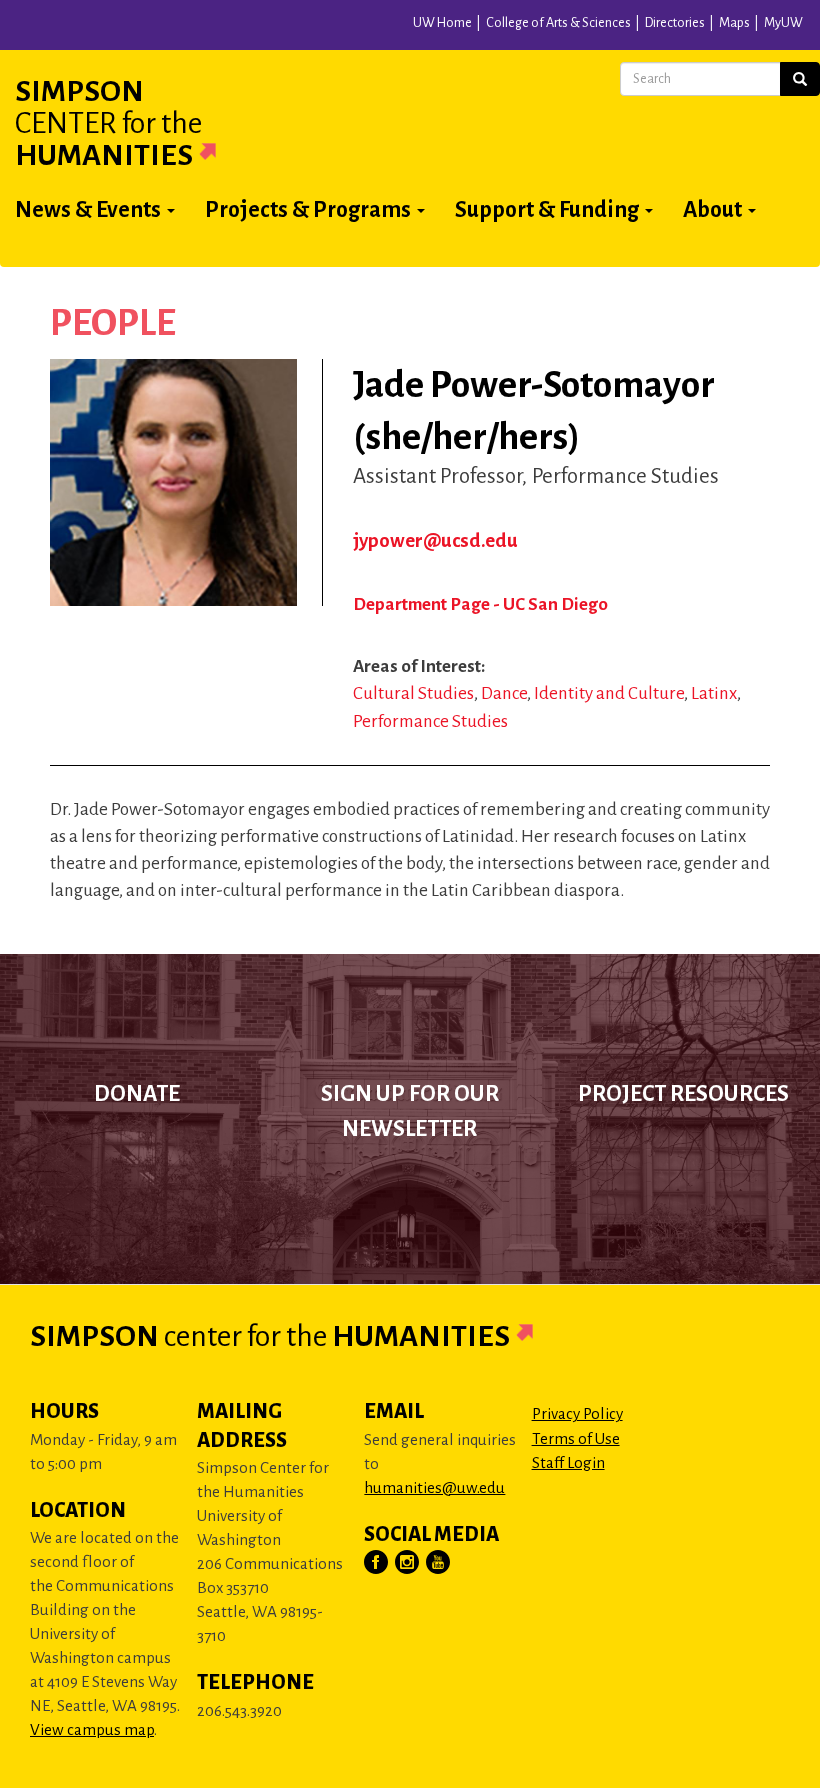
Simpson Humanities (108, 123)
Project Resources (683, 1094)
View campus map (92, 1729)
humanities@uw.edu (434, 1487)
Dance (504, 693)
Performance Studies (430, 721)
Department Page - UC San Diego (480, 604)
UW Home (442, 23)
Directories (675, 23)
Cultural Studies (413, 693)
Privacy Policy (577, 1413)
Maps (734, 23)
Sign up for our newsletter (410, 1111)
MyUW (783, 23)
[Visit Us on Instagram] (408, 1563)
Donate (137, 1094)
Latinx (714, 693)
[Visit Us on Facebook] (377, 1563)
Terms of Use (576, 1438)
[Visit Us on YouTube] (439, 1563)
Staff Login (568, 1462)
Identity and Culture (609, 693)
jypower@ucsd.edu (435, 540)
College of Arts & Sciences (558, 23)
